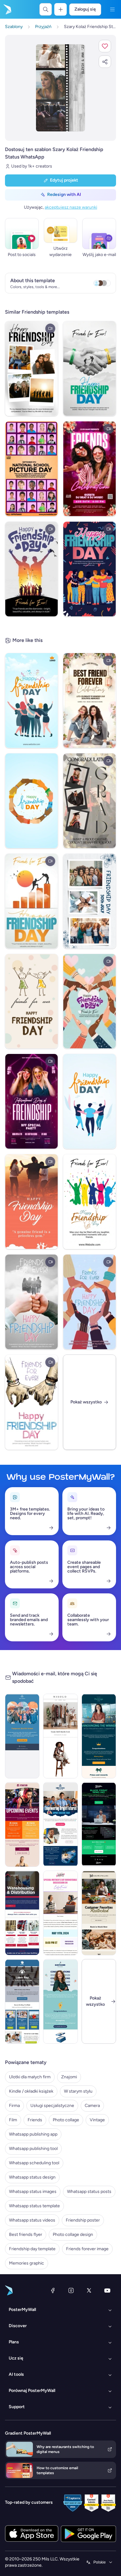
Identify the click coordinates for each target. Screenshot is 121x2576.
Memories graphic (27, 2263)
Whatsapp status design (32, 2177)
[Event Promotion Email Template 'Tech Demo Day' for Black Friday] (99, 1824)
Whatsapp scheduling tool (34, 2163)
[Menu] (112, 9)
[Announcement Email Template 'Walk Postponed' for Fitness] (22, 1736)
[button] (105, 46)
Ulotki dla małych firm (30, 2077)
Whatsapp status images (33, 2192)
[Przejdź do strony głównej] (7, 9)
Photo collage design (73, 2234)
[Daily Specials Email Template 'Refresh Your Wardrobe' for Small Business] (60, 1736)
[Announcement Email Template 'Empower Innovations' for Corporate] (60, 2001)
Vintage (97, 2120)
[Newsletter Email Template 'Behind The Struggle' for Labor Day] (22, 2001)
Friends (35, 2120)
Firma (14, 2106)
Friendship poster (83, 2220)
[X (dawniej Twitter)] (89, 2290)
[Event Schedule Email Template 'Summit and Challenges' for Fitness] (22, 1824)
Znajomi (69, 2077)
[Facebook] (53, 2290)
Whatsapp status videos (32, 2220)
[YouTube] (107, 2290)
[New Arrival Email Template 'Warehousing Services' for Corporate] (22, 1913)
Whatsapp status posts (89, 2192)
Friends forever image (87, 2249)
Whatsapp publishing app (33, 2134)
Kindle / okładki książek (31, 2091)
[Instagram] (71, 2290)
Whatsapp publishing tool (33, 2149)
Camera (92, 2106)
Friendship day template (32, 2249)
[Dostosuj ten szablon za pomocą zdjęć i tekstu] (60, 88)
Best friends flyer (26, 2234)
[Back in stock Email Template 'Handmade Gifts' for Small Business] (99, 1913)
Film (13, 2120)
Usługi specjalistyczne (52, 2106)
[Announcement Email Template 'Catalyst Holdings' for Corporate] (99, 1736)
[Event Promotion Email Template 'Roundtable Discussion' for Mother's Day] (60, 1913)
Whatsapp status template (34, 2206)
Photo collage (66, 2120)
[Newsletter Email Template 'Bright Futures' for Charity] (60, 1824)
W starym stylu (78, 2091)
